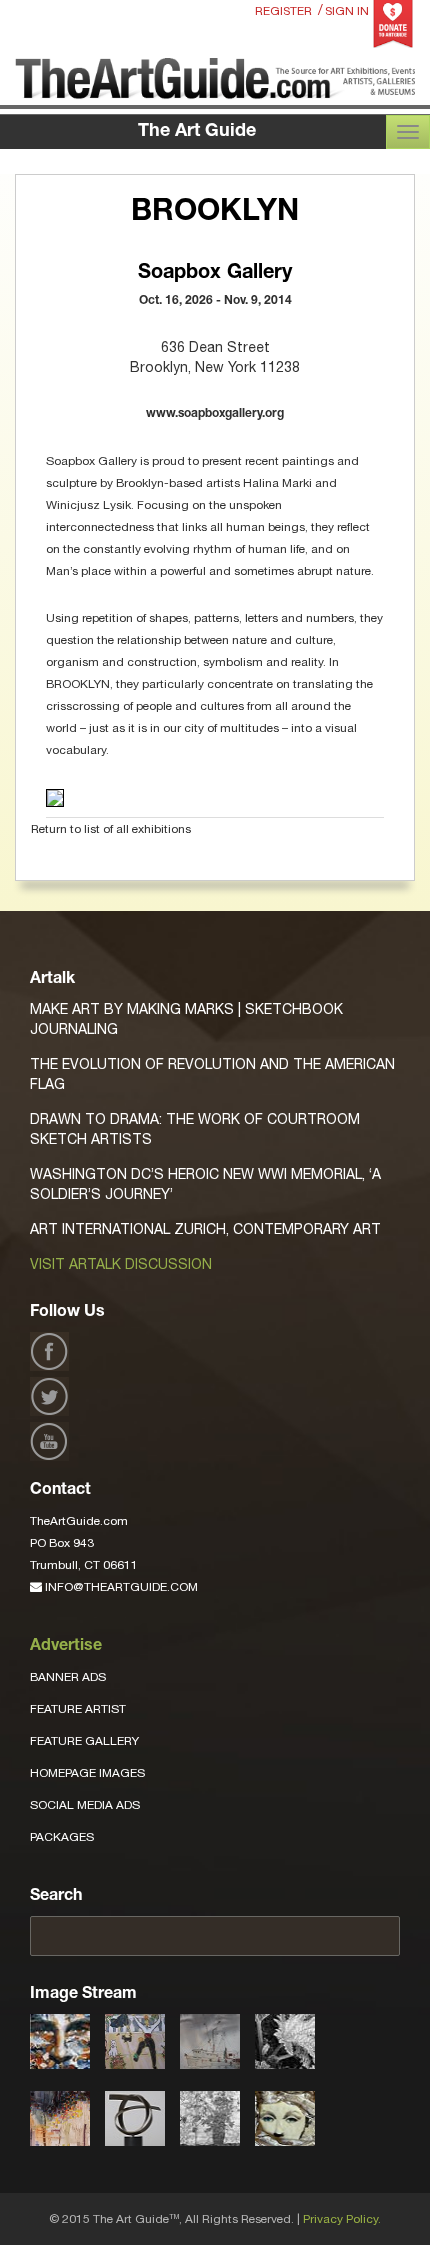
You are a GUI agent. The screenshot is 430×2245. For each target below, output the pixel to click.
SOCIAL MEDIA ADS (85, 1805)
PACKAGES (62, 1837)
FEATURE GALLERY (84, 1741)
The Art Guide (197, 132)
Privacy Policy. (342, 2219)
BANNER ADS (68, 1677)
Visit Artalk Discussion (121, 1264)
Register (283, 11)
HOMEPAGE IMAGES (87, 1773)
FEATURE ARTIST (78, 1709)
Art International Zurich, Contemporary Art (205, 1229)
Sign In (347, 11)
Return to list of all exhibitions (111, 829)
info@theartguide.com (120, 1587)
